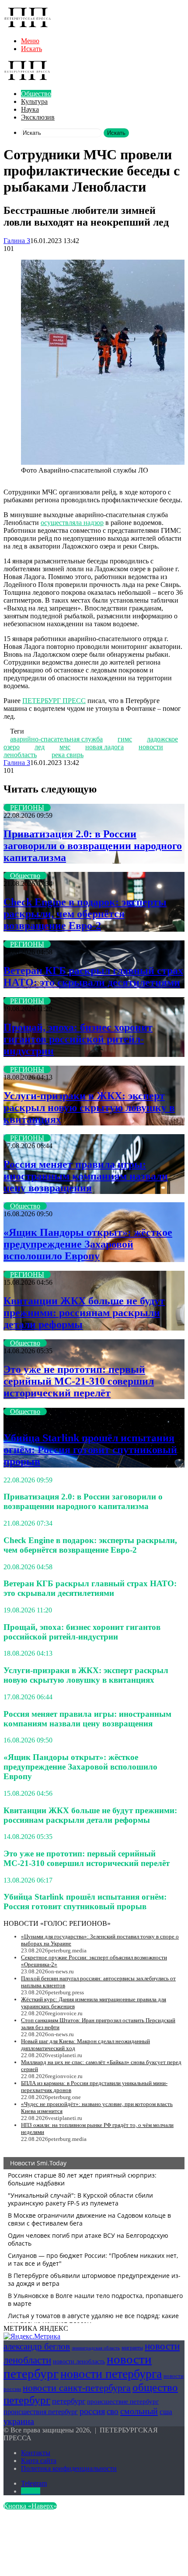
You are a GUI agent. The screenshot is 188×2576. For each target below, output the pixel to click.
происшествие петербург (123, 2401)
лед (40, 747)
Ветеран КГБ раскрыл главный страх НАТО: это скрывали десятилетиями (93, 976)
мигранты (132, 2348)
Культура (34, 101)
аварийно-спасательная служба (56, 739)
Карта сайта (39, 2461)
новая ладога (104, 747)
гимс (125, 739)
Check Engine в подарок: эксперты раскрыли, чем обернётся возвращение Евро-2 (85, 914)
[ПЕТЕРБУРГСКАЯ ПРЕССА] (28, 26)
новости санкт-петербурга (77, 2388)
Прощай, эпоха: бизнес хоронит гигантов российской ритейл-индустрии (78, 1039)
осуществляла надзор (72, 523)
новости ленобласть (79, 2362)
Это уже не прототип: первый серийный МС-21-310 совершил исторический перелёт (79, 1381)
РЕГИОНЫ (27, 808)
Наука (30, 109)
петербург (69, 2401)
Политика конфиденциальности (69, 2468)
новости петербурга (111, 2374)
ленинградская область (96, 2348)
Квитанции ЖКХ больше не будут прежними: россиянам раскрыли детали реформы (84, 1313)
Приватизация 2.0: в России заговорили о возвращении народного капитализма (93, 846)
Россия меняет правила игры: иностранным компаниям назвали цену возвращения (86, 1176)
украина (19, 2421)
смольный (139, 2411)
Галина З (17, 241)
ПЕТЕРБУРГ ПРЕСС (54, 701)
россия (92, 2411)
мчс (65, 747)
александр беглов (37, 2346)
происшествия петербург (41, 2412)
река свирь (68, 755)
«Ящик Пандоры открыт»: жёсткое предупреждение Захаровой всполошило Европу (88, 1244)
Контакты (36, 2453)
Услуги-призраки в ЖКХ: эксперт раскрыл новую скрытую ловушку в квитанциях (89, 1108)
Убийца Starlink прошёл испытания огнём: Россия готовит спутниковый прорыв (90, 1450)
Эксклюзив (38, 117)
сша (166, 2412)
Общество (36, 94)
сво (113, 2411)
